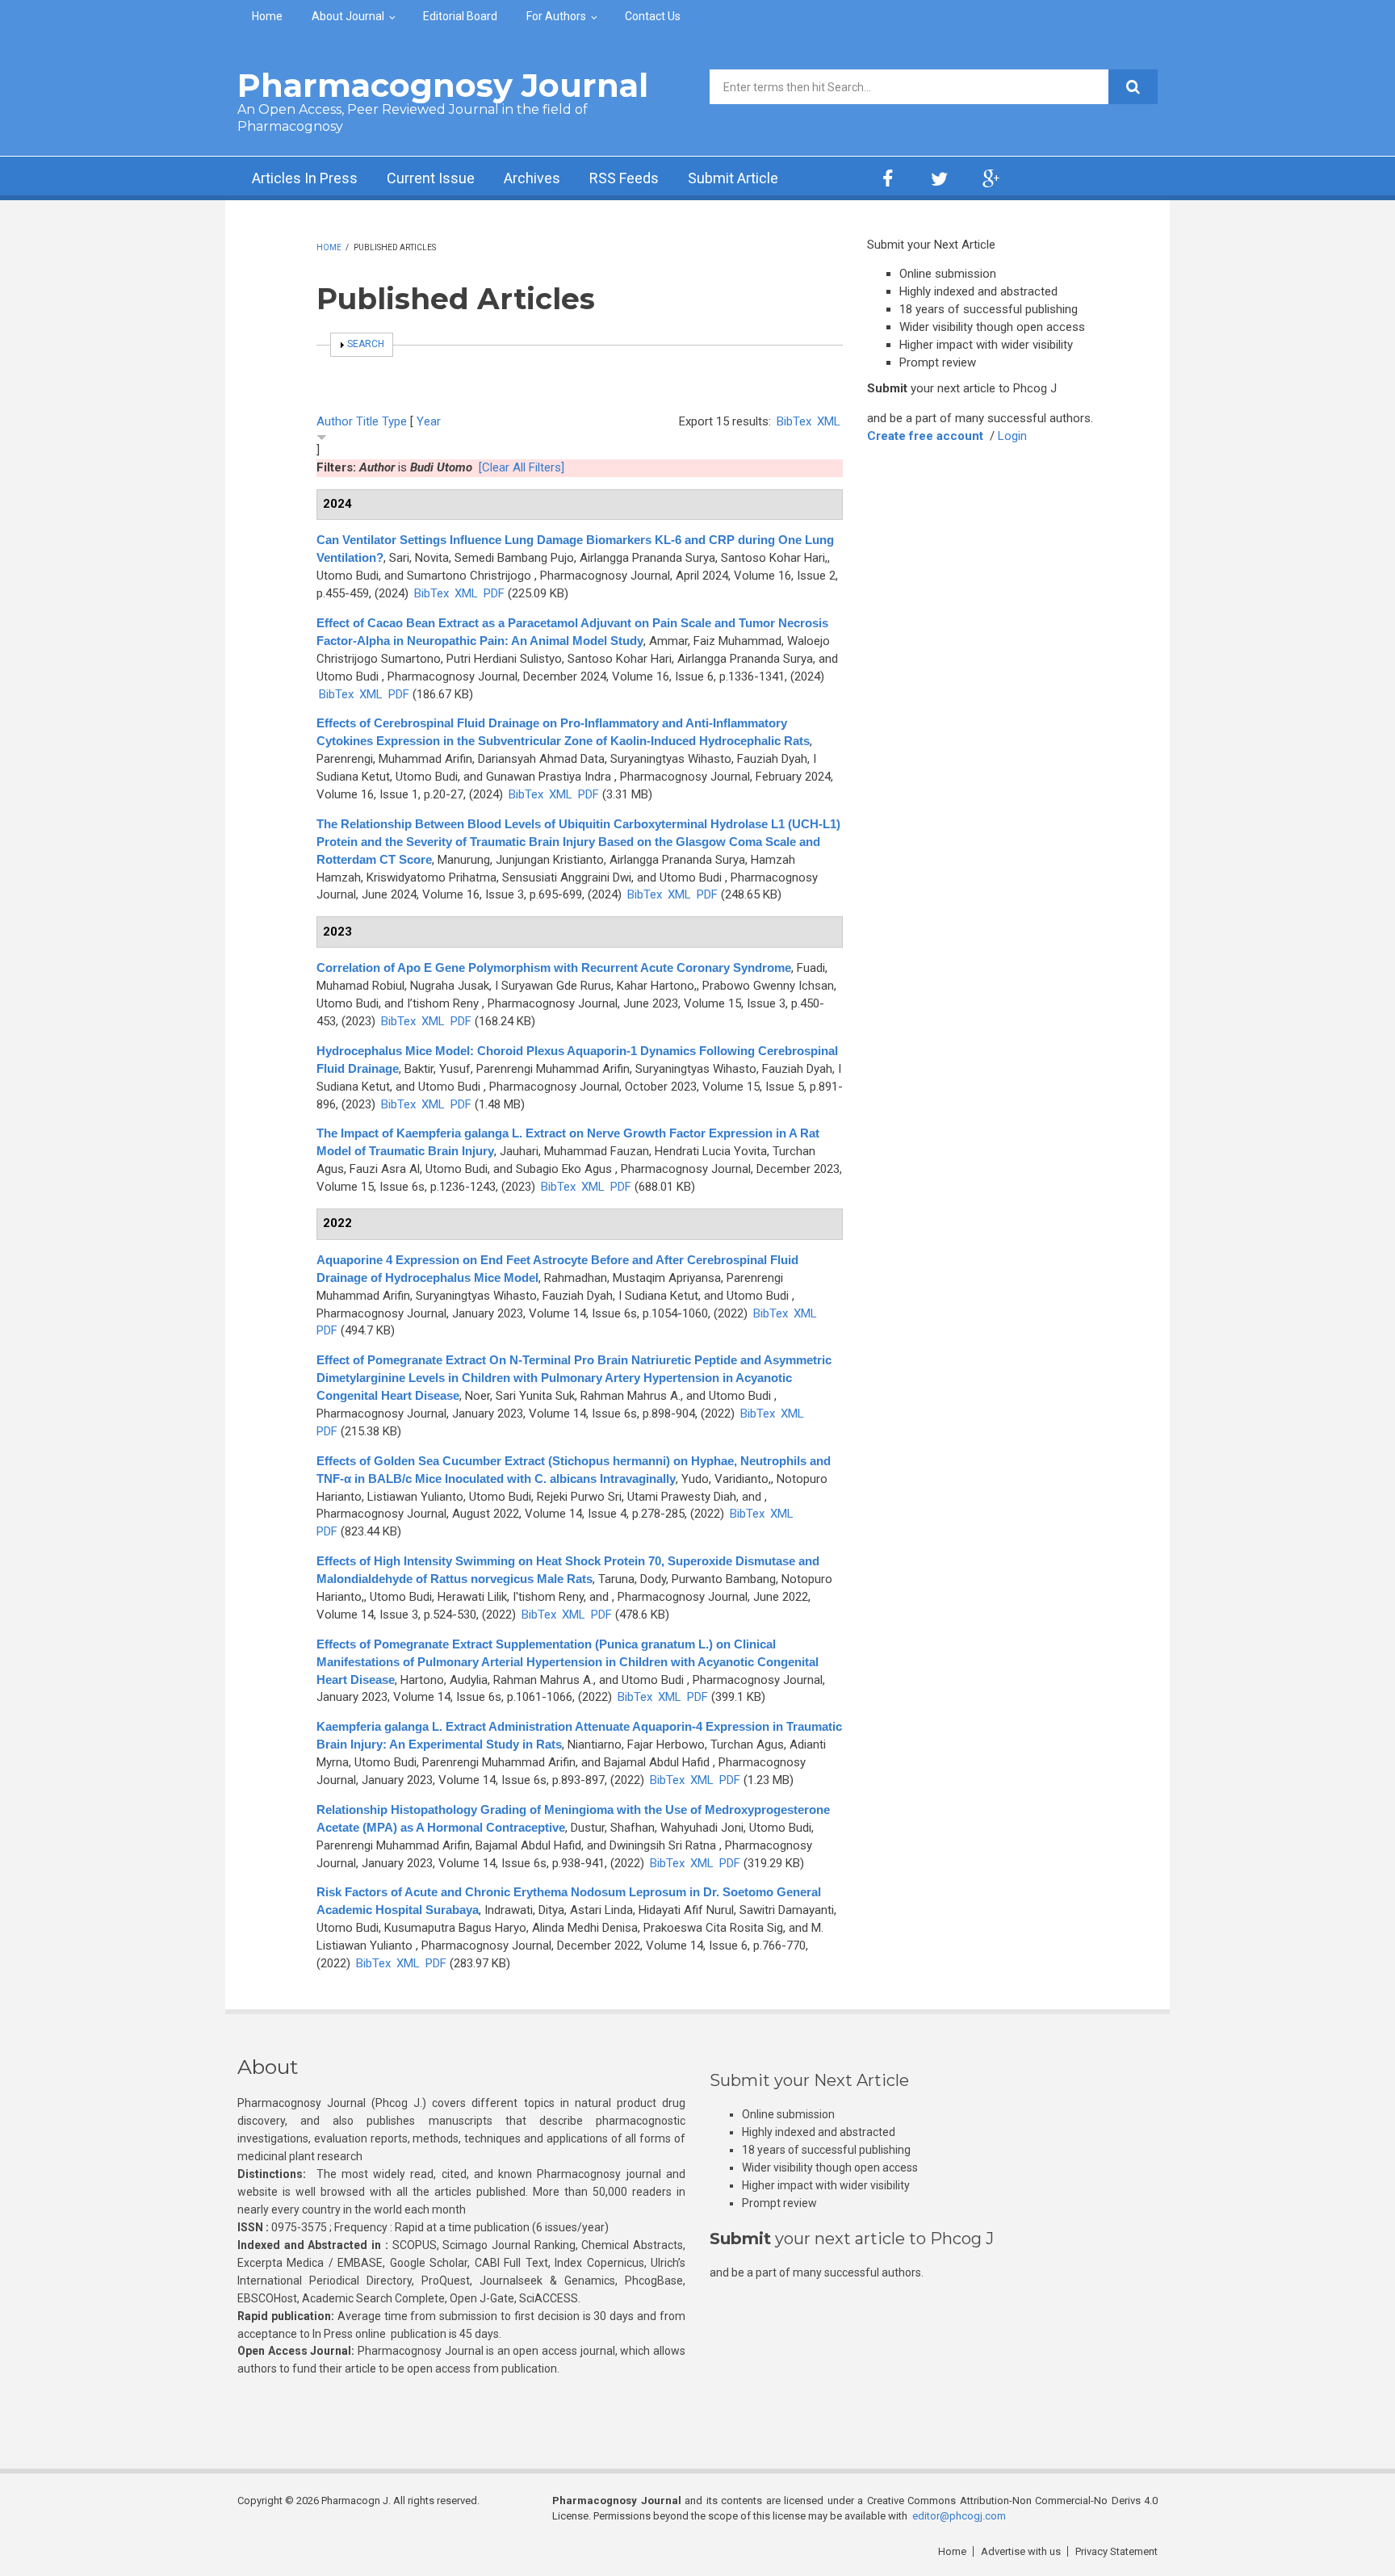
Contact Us (653, 16)
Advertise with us (1021, 2551)
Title (367, 421)
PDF (494, 593)
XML (829, 421)
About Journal (348, 16)
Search (366, 344)
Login (1012, 436)
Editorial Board (460, 16)
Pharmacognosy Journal (443, 85)
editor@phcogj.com (959, 2516)
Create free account (925, 436)
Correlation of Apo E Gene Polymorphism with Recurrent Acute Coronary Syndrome (554, 968)
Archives (532, 178)
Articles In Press (305, 178)
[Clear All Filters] (522, 467)
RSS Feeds (624, 178)
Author (335, 421)
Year (429, 421)
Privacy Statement (1116, 2551)
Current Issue (431, 178)
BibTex (794, 421)
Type (394, 421)
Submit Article (733, 178)
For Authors (556, 16)
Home (267, 16)
